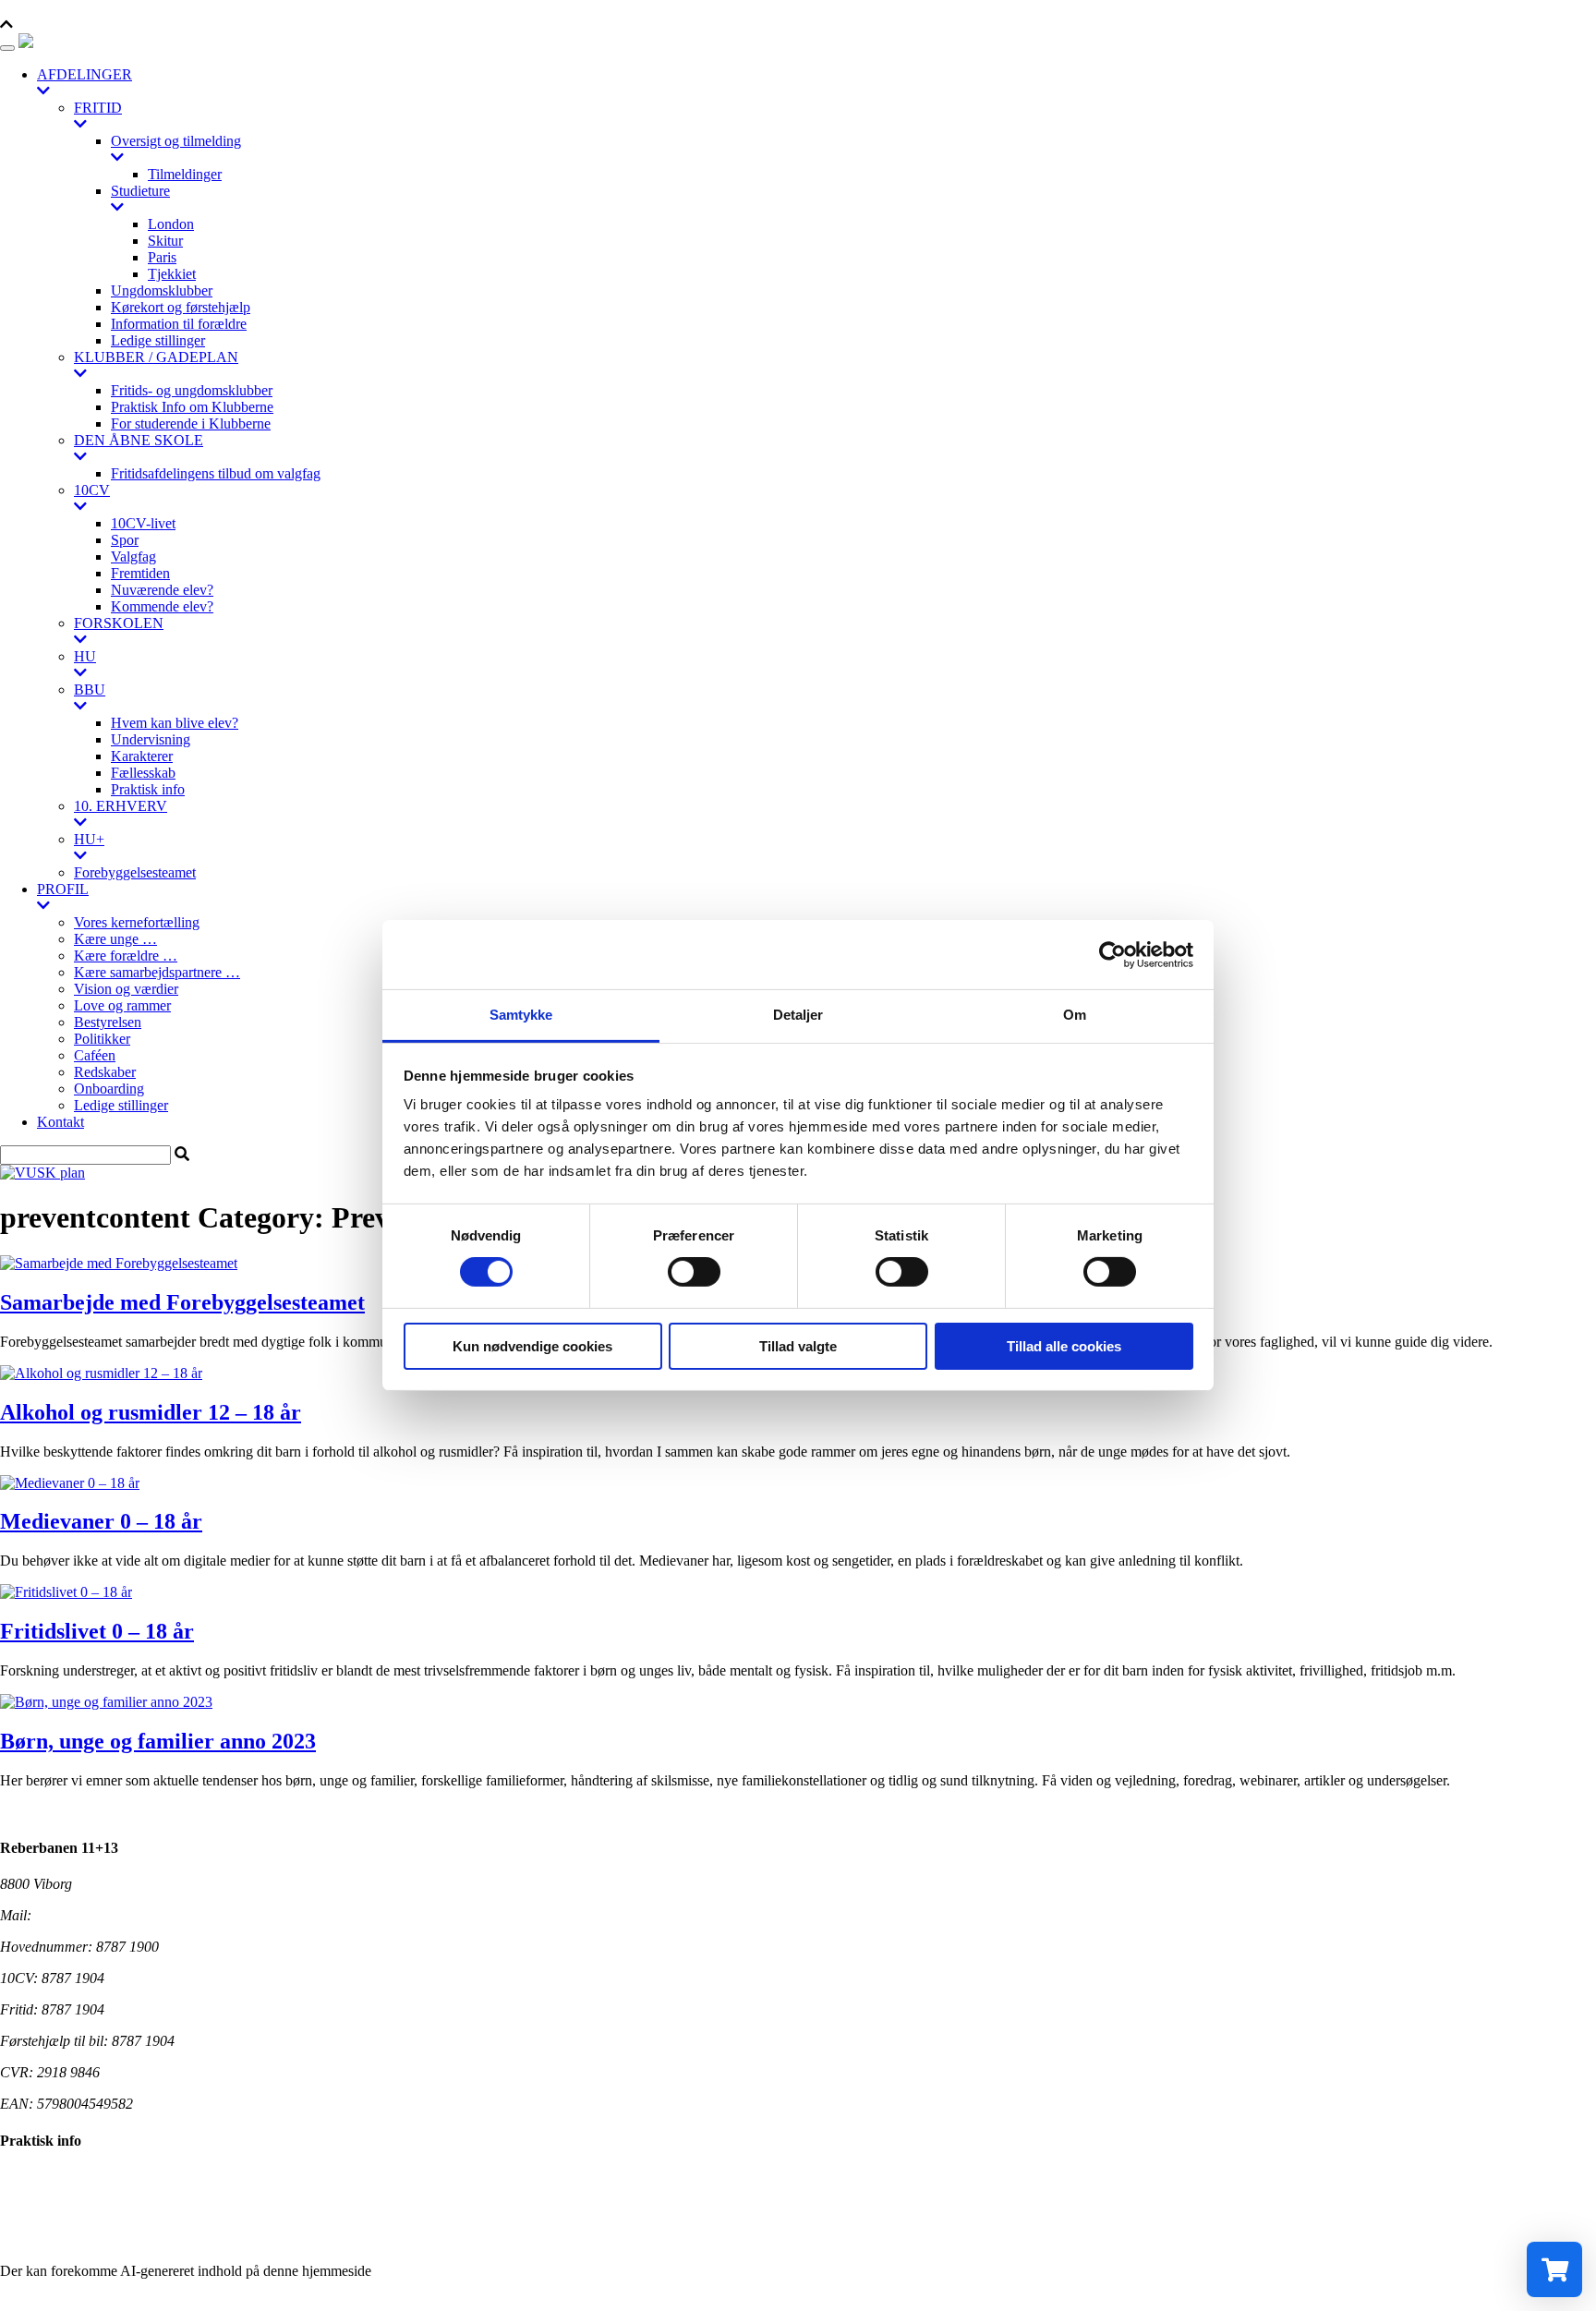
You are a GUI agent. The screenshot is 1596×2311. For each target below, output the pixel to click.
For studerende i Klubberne (191, 423)
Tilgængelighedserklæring (76, 2177)
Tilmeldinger (185, 174)
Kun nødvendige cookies (532, 1346)
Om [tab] (1075, 1015)
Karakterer (142, 756)
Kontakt (60, 1122)
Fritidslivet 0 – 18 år (97, 1631)
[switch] (694, 1272)
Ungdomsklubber (162, 290)
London (171, 224)
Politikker (102, 1039)
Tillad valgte (798, 1346)
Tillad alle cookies (1064, 1346)
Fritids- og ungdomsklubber (192, 390)
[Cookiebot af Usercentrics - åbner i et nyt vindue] (1112, 954)
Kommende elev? (162, 606)
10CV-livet (143, 523)
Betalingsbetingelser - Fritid (80, 2239)
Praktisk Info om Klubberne (192, 407)
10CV (92, 490)
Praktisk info (148, 789)
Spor (125, 540)
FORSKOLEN (119, 623)
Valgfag (133, 557)
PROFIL (63, 889)
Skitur (165, 241)
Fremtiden (140, 573)
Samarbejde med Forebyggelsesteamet (182, 1302)
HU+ (89, 839)
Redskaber (105, 1072)
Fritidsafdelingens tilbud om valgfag (216, 473)
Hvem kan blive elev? (175, 723)
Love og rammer (122, 1005)
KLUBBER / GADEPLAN (156, 357)
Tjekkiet (172, 274)
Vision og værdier (126, 989)
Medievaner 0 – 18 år (101, 1521)
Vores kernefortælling (137, 922)
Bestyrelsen (108, 1022)
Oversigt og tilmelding (176, 141)
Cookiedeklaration (54, 2208)
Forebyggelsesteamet (135, 872)
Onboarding (109, 1089)
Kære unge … (115, 939)
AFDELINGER (85, 74)
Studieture (140, 191)
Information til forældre (179, 324)
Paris (162, 257)
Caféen (95, 1055)
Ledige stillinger (158, 340)
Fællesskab (143, 773)
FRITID (98, 108)
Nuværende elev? (162, 590)
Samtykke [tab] (521, 1015)
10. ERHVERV (121, 806)
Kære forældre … (126, 956)
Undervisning (151, 739)
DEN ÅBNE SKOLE (139, 440)
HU (85, 656)
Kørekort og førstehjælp (181, 307)
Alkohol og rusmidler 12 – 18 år (151, 1412)
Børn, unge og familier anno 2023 (158, 1741)
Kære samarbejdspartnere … (157, 972)
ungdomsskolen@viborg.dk (115, 1915)
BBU (90, 690)
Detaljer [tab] (798, 1015)
